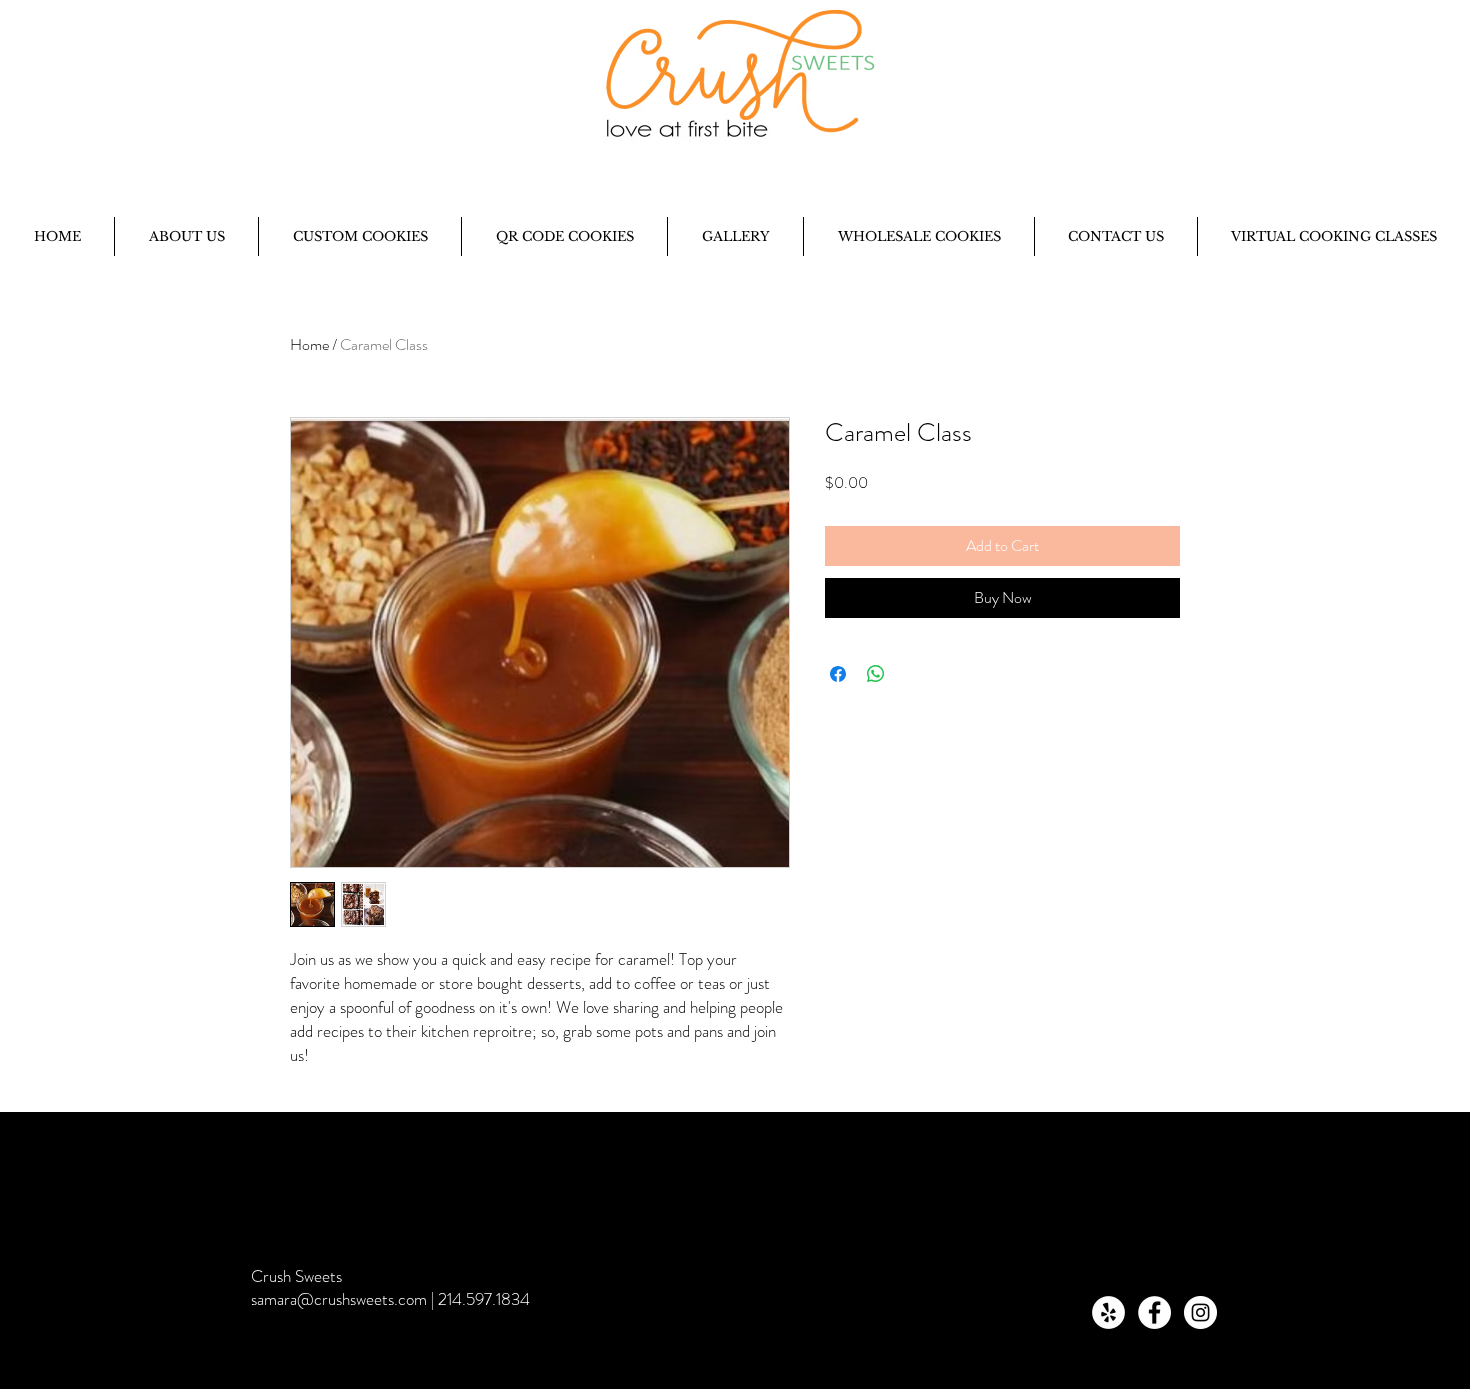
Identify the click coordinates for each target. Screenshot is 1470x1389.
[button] (186, 236)
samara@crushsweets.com (339, 1299)
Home (309, 344)
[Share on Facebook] (838, 674)
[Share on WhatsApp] (876, 674)
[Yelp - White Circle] (1108, 1312)
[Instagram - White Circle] (1200, 1312)
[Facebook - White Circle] (1154, 1312)
